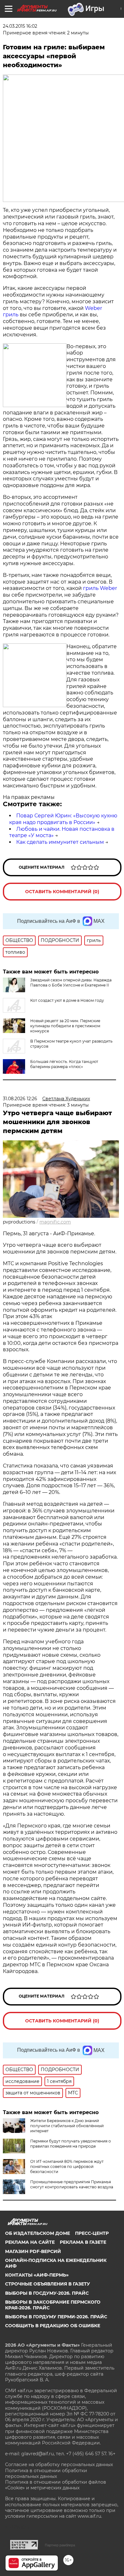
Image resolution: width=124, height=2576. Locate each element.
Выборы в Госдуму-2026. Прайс (47, 2293)
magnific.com (55, 1222)
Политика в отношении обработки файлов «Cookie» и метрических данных (56, 2485)
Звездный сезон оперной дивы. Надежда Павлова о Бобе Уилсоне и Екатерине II (71, 983)
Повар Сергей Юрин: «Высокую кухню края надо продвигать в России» (63, 819)
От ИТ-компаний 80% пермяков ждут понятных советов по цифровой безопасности (67, 2167)
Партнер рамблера (60, 2545)
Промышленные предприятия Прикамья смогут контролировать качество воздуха (72, 2184)
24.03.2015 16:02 (20, 26)
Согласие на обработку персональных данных (59, 2465)
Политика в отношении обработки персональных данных (46, 2473)
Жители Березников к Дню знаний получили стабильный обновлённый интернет (67, 2126)
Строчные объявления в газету (48, 2284)
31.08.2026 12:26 (20, 1099)
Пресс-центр (92, 2233)
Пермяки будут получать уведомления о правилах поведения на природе (71, 2144)
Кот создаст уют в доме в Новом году (67, 1000)
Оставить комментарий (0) (62, 892)
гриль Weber (100, 588)
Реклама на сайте (30, 2242)
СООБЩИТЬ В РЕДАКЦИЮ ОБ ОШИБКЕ (53, 2326)
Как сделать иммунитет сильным (60, 842)
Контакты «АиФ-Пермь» (37, 2275)
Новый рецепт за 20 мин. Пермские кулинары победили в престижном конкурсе (65, 1026)
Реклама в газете (83, 2242)
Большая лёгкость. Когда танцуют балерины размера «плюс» (64, 1064)
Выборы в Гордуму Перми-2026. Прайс (56, 2317)
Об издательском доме (38, 2233)
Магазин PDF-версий (33, 2251)
